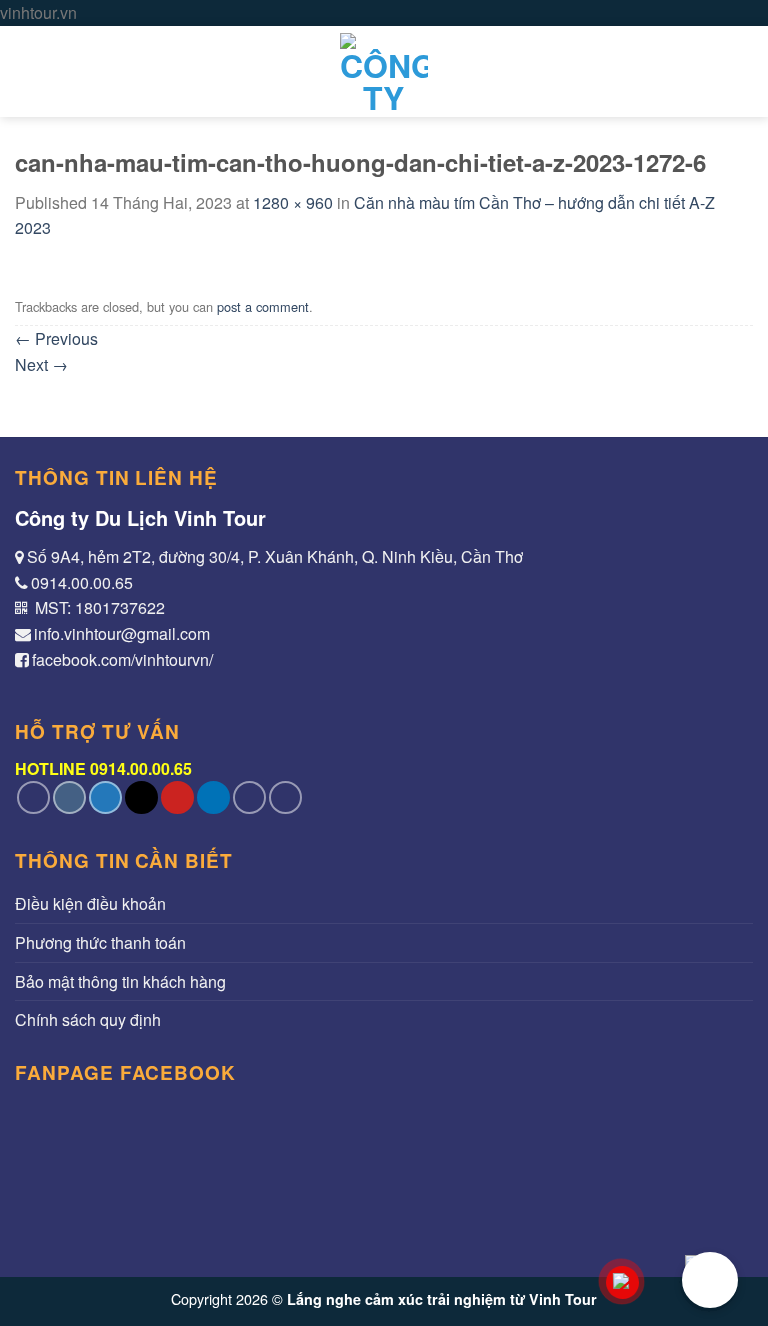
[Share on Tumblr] (249, 797)
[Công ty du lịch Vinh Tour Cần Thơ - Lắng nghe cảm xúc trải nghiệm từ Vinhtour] (384, 71)
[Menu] (27, 71)
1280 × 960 (293, 202)
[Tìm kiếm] (743, 71)
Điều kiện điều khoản (90, 903)
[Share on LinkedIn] (213, 797)
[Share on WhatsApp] (33, 797)
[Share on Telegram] (285, 797)
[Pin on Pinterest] (177, 797)
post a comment (263, 306)
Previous (56, 338)
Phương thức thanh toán (100, 942)
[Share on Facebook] (69, 797)
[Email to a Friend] (141, 797)
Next (41, 364)
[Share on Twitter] (105, 797)
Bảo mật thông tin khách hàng (120, 981)
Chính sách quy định (88, 1019)
